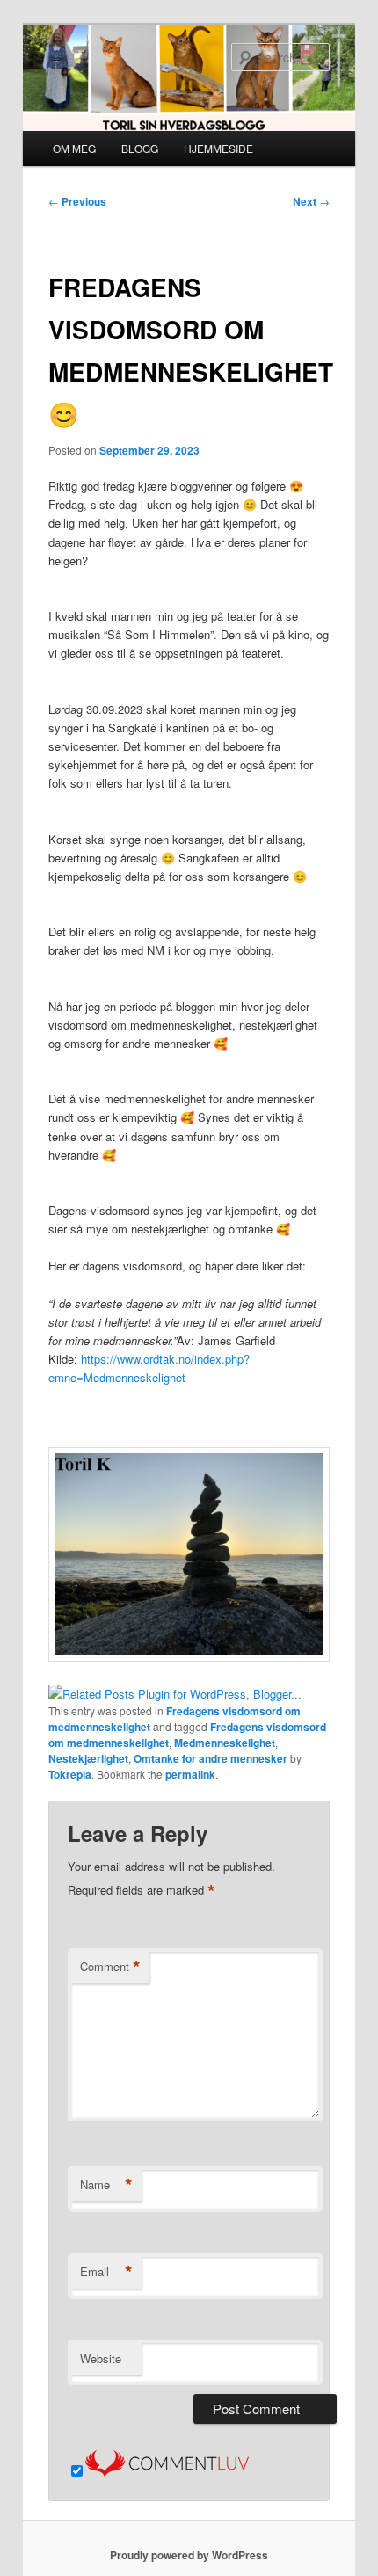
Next (311, 201)
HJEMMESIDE (218, 148)
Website (101, 2358)
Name (106, 2185)
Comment (110, 1967)
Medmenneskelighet (225, 1743)
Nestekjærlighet (88, 1758)
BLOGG (140, 148)
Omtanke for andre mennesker (211, 1758)
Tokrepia (70, 1774)
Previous (77, 201)
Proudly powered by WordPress (189, 2555)
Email (106, 2272)
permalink (190, 1774)
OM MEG (74, 148)
